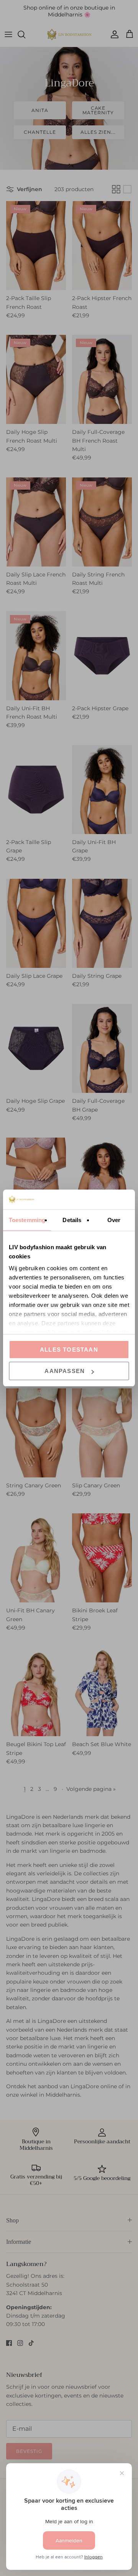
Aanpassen (65, 1371)
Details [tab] (72, 1220)
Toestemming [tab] (27, 1220)
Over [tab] (114, 1220)
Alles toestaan (69, 1350)
